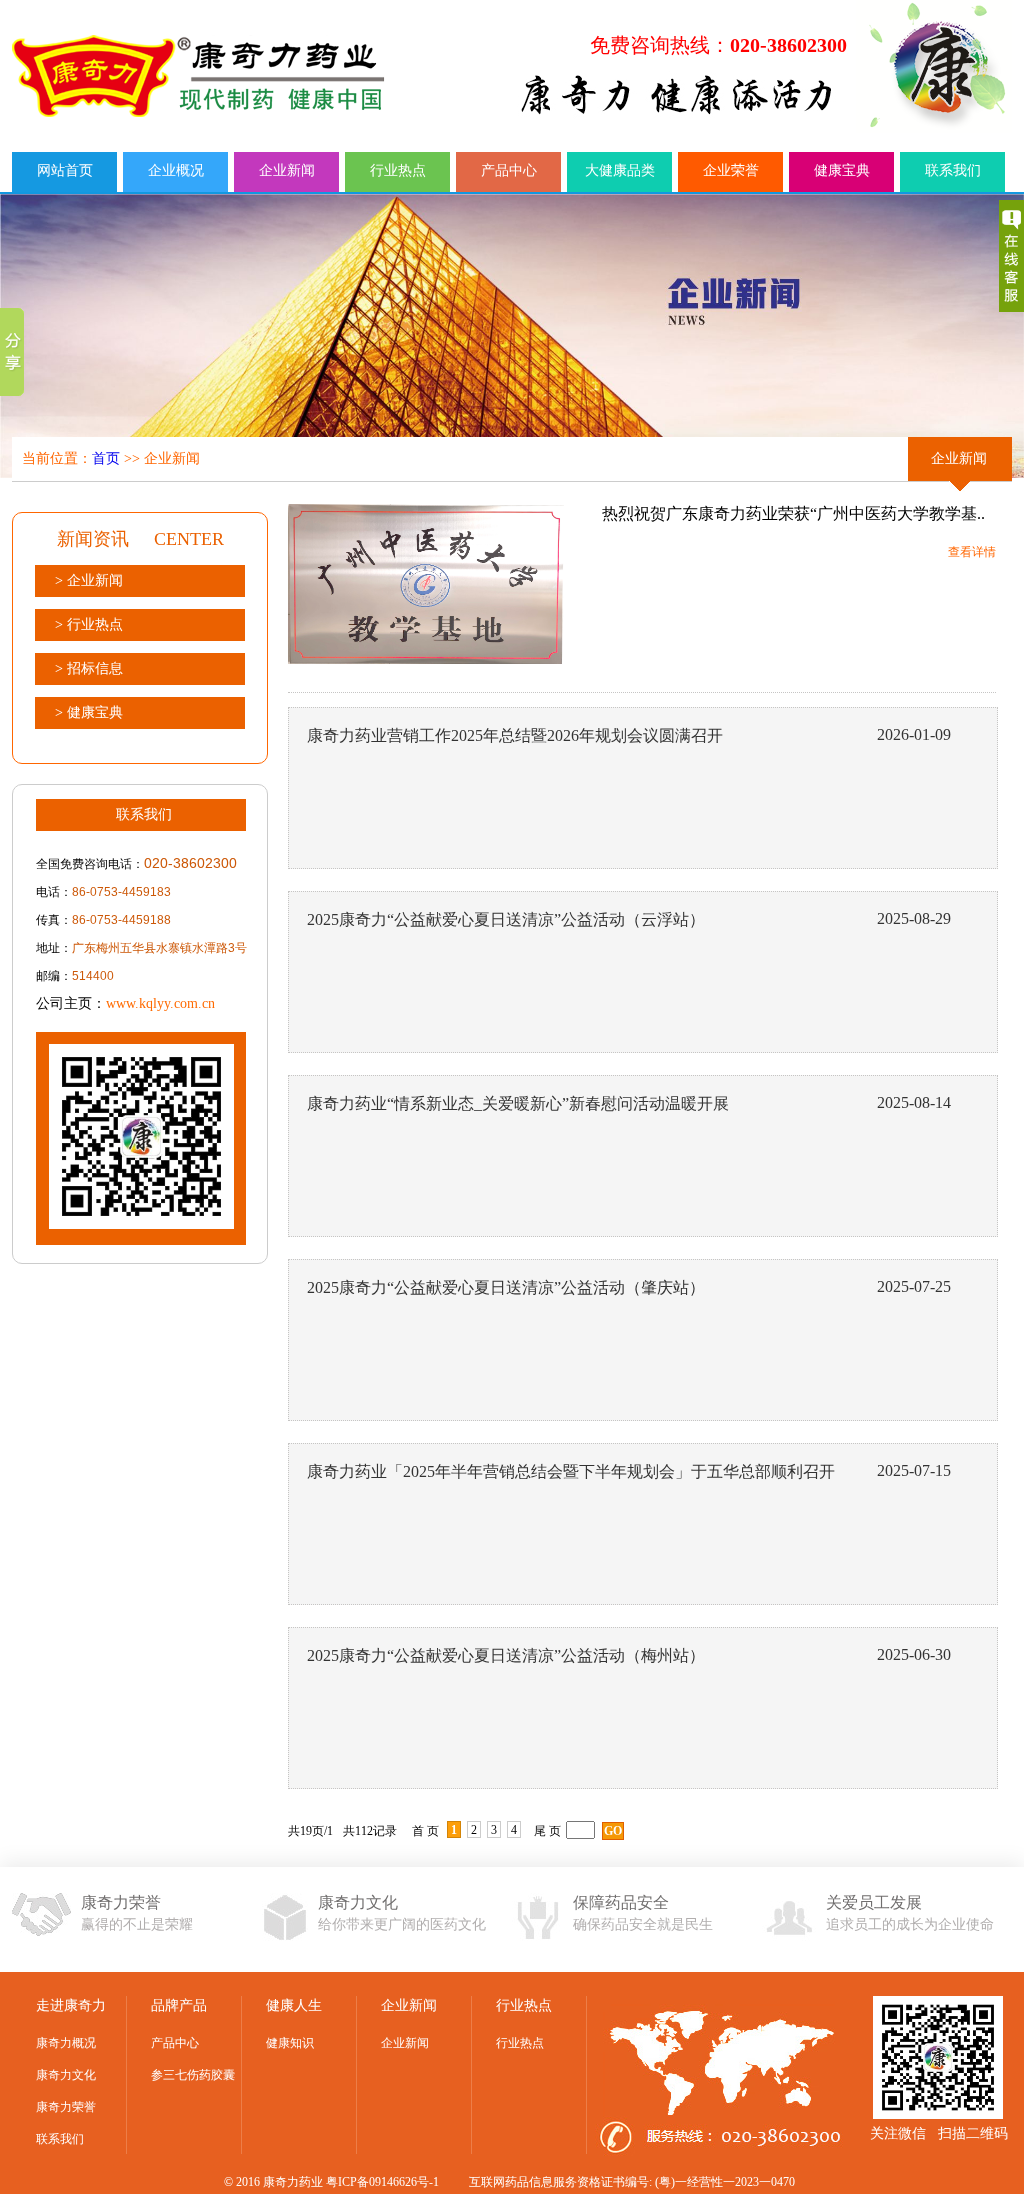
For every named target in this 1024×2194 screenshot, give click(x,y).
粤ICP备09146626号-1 (382, 2182)
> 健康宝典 (89, 712)
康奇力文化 (66, 2075)
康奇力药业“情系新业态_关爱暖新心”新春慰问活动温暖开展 (518, 1103)
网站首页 (65, 170)
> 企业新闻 (89, 580)
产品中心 (509, 170)
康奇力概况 (66, 2043)
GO (613, 1831)
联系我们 (953, 170)
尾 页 (547, 1831)
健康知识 (290, 2043)
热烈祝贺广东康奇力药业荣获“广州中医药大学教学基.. (793, 513)
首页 (106, 458)
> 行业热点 (89, 624)
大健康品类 (620, 170)
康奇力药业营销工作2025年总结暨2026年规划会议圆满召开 (515, 735)
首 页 (425, 1831)
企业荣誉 (731, 170)
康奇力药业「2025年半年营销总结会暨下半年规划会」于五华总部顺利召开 (571, 1471)
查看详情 (972, 552)
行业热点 (398, 170)
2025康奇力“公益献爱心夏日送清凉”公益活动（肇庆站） (506, 1287)
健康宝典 (842, 170)
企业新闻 (287, 170)
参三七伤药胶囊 (193, 2075)
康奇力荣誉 (66, 2107)
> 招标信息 (89, 668)
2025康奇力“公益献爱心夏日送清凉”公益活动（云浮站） (506, 919)
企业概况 (176, 170)
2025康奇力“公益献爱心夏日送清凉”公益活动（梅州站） (506, 1655)
